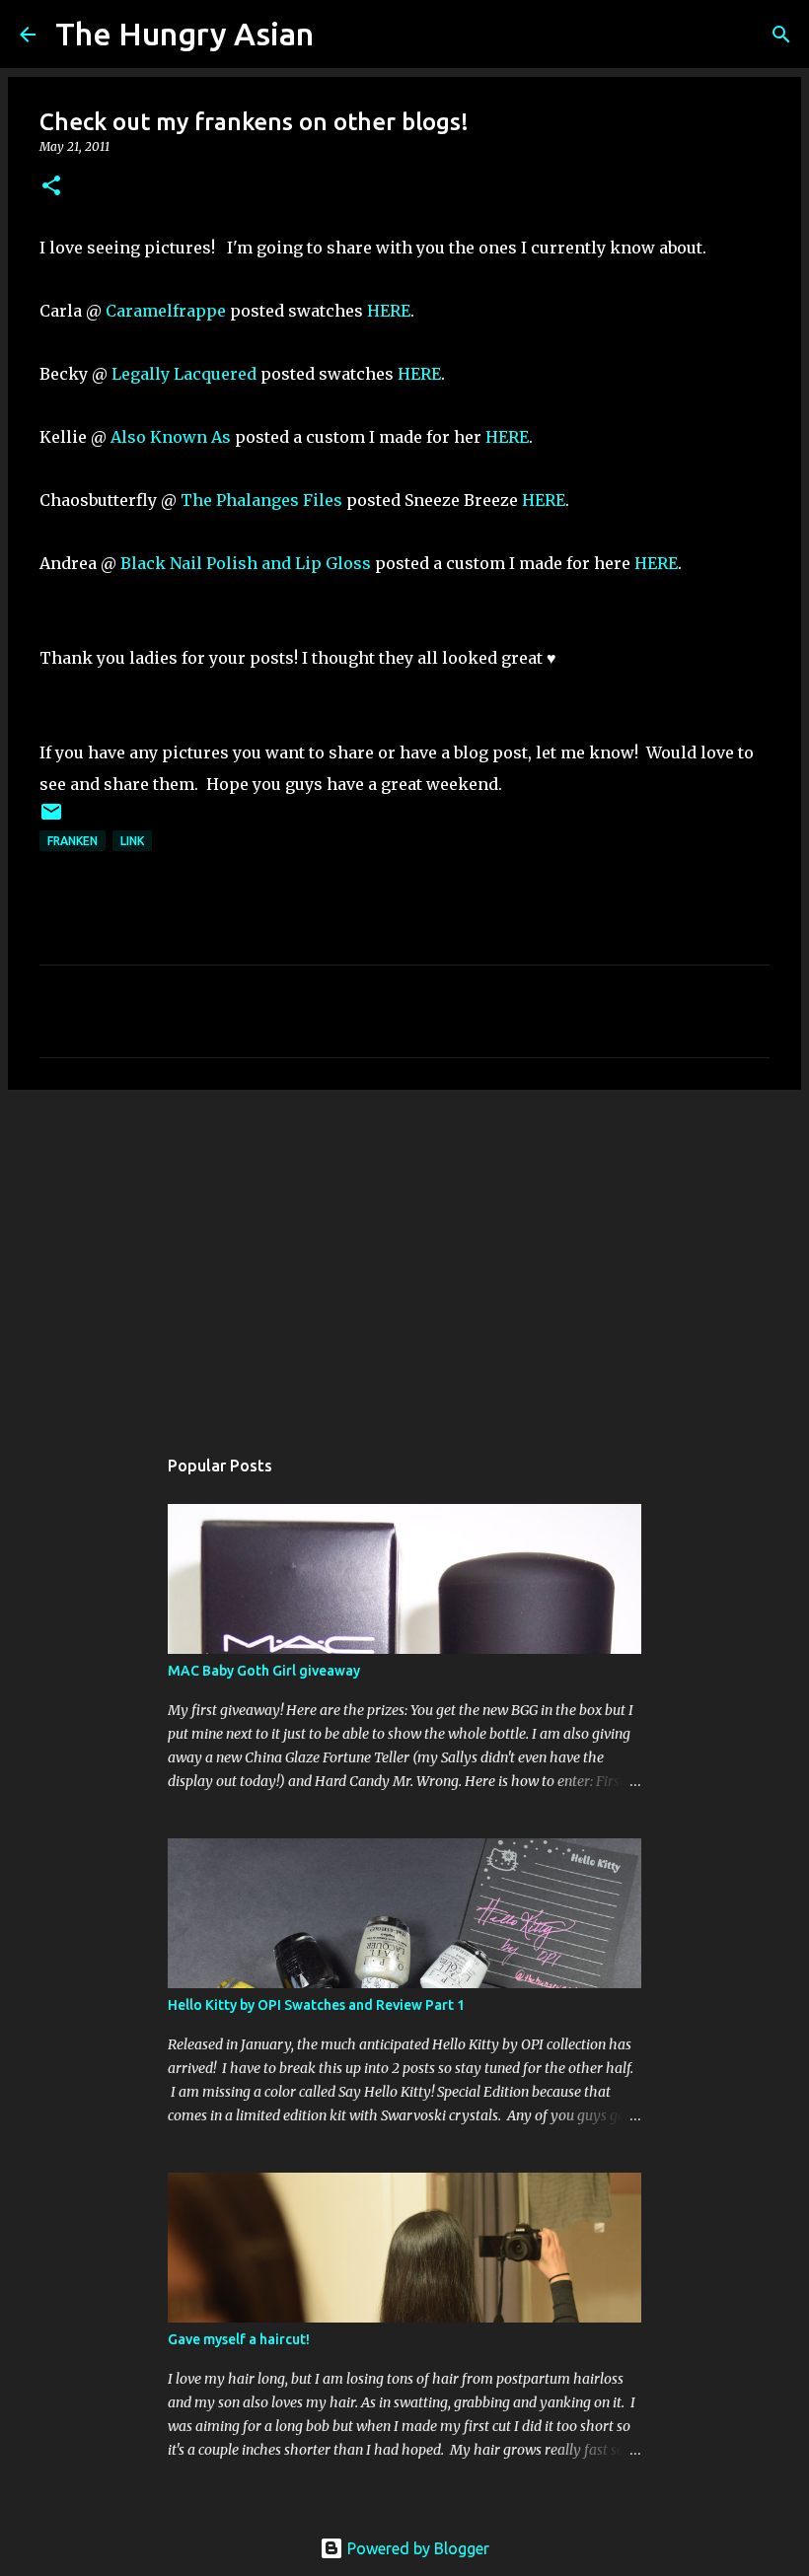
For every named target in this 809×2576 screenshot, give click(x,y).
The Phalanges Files (261, 500)
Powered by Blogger (416, 2548)
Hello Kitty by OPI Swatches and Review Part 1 (316, 2005)
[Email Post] (51, 819)
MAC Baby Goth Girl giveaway (264, 1671)
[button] (51, 187)
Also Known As (171, 437)
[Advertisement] (404, 1257)
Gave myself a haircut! (239, 2339)
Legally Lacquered (184, 374)
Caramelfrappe (168, 311)
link (132, 841)
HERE (389, 311)
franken (73, 841)
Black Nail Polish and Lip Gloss (246, 563)
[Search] (341, 35)
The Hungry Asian (184, 34)
